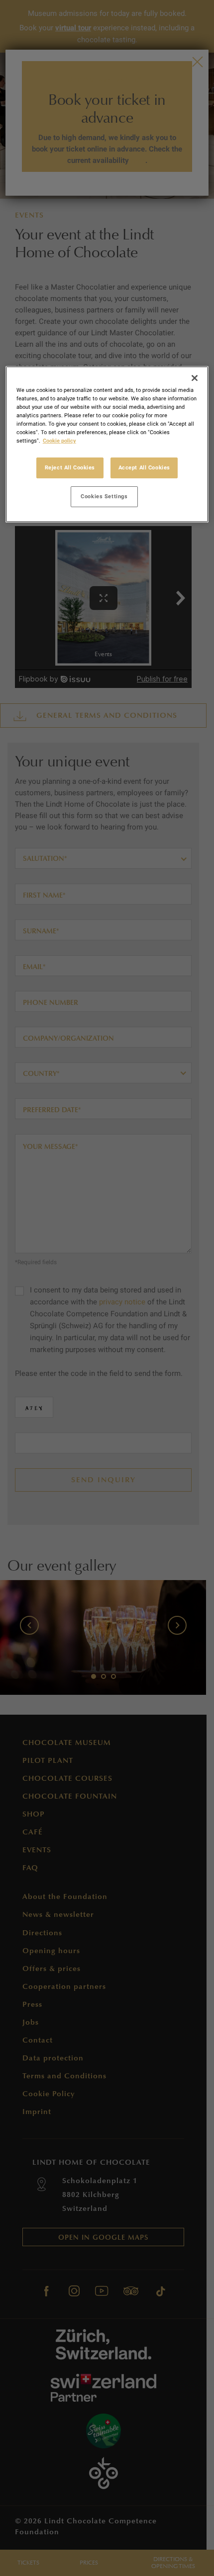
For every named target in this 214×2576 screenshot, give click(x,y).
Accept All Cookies (144, 467)
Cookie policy (59, 441)
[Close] (195, 378)
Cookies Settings (104, 496)
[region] (107, 444)
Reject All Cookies (70, 467)
